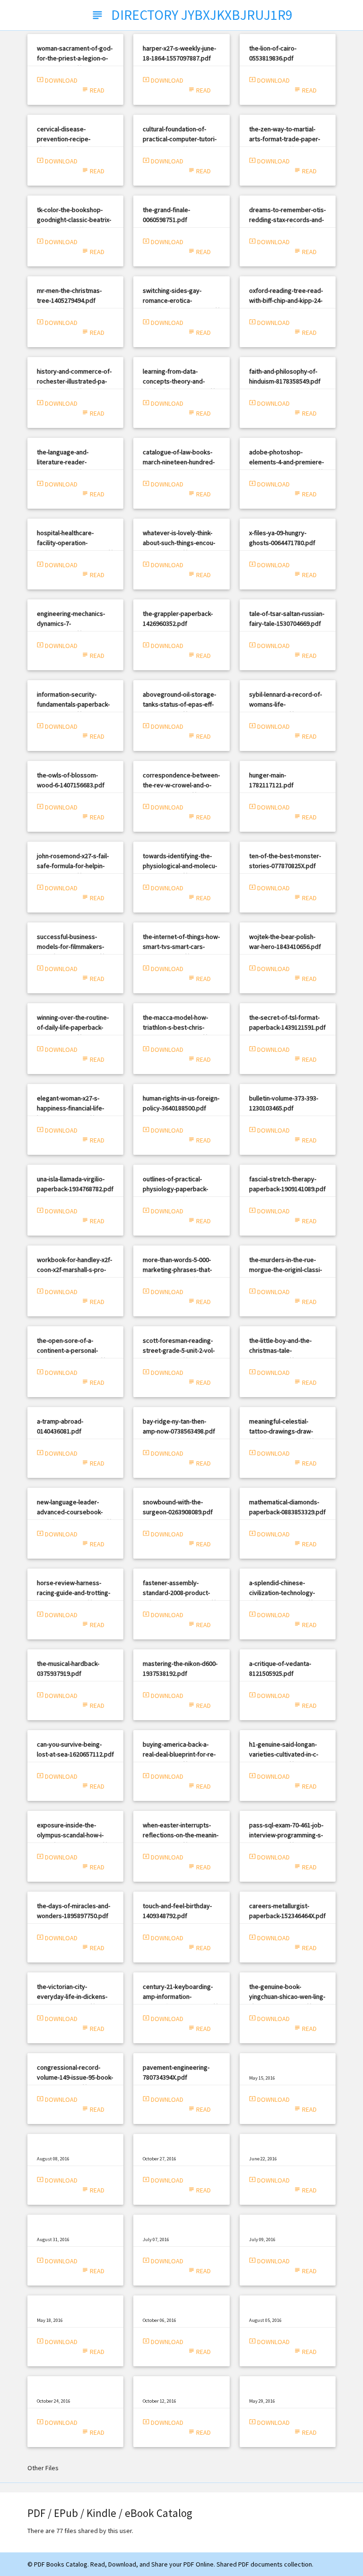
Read (93, 90)
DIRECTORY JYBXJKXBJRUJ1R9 (181, 15)
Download (57, 80)
